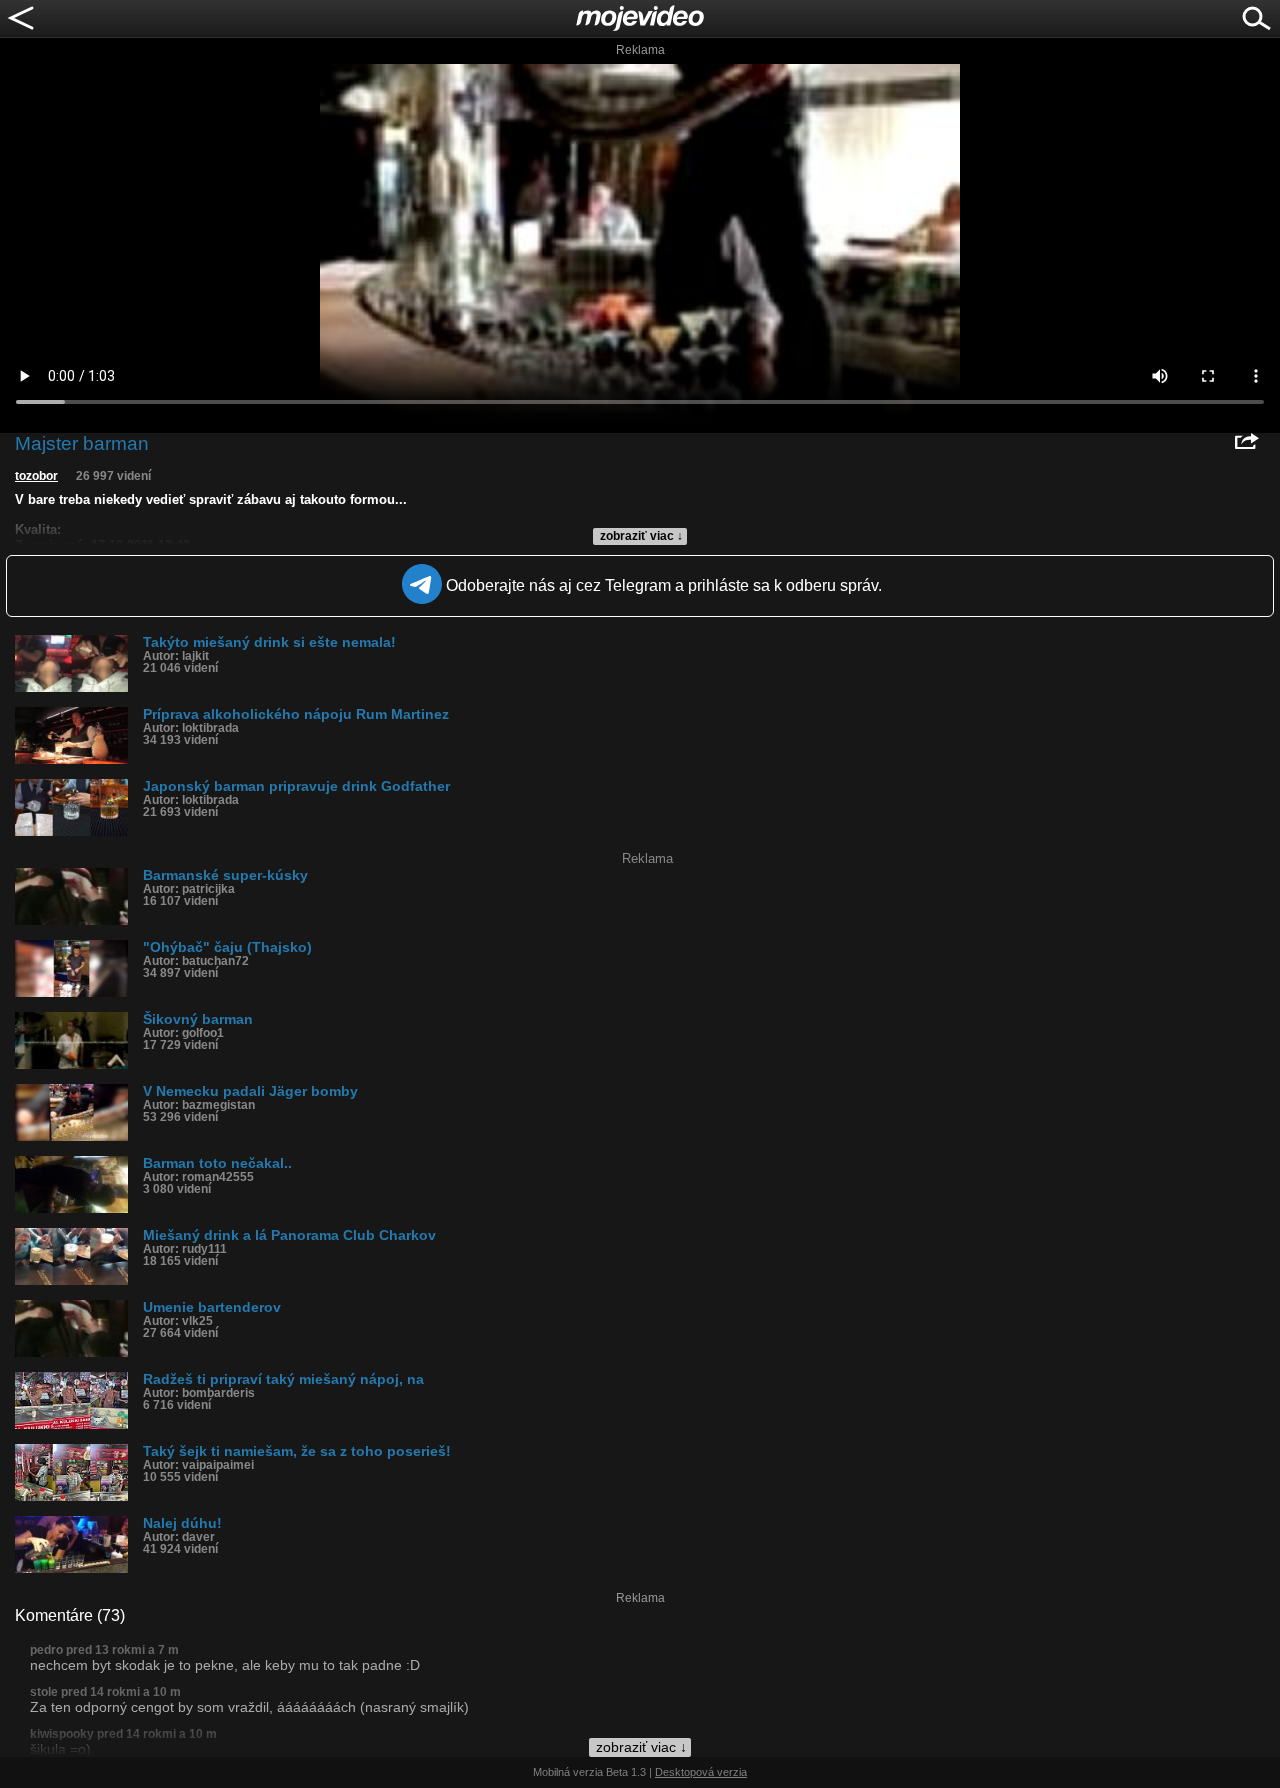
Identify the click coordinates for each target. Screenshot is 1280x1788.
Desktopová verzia (701, 1772)
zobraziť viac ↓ (641, 536)
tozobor (36, 476)
